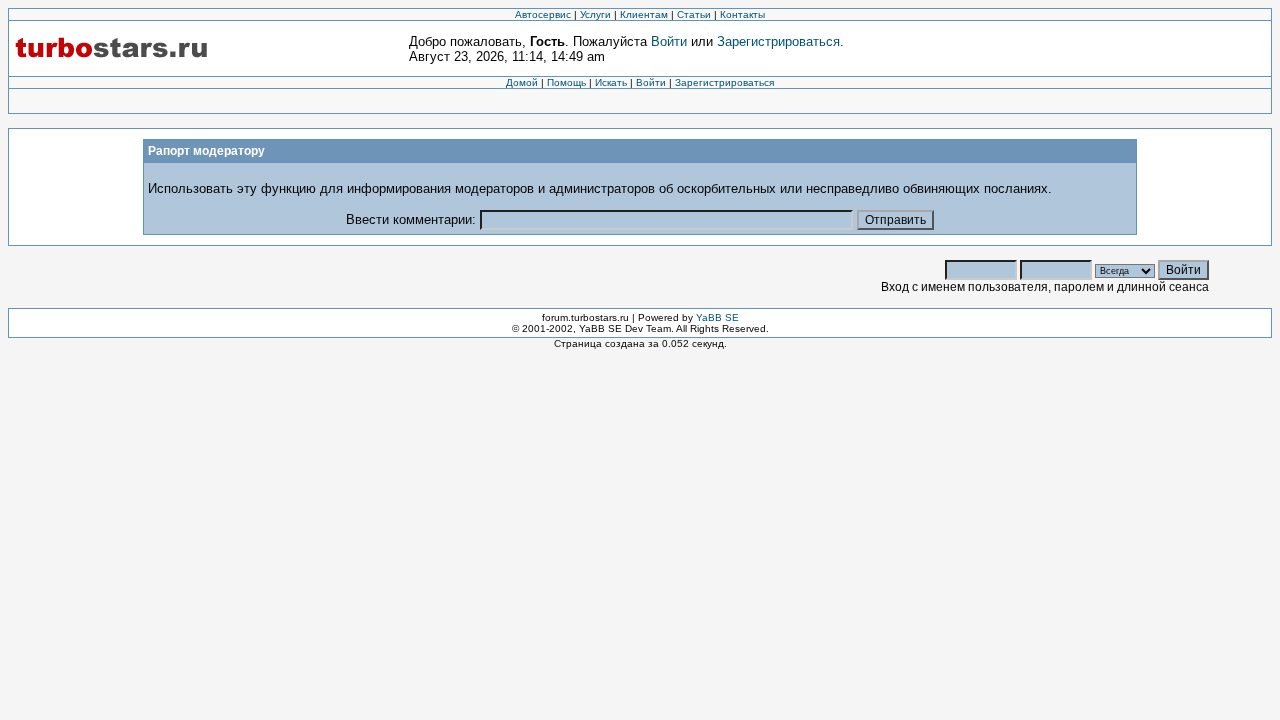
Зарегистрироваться (778, 41)
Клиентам (644, 14)
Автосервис (543, 14)
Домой (522, 82)
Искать (611, 82)
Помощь (566, 82)
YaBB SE (717, 317)
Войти (669, 41)
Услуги (595, 14)
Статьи (694, 14)
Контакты (742, 14)
